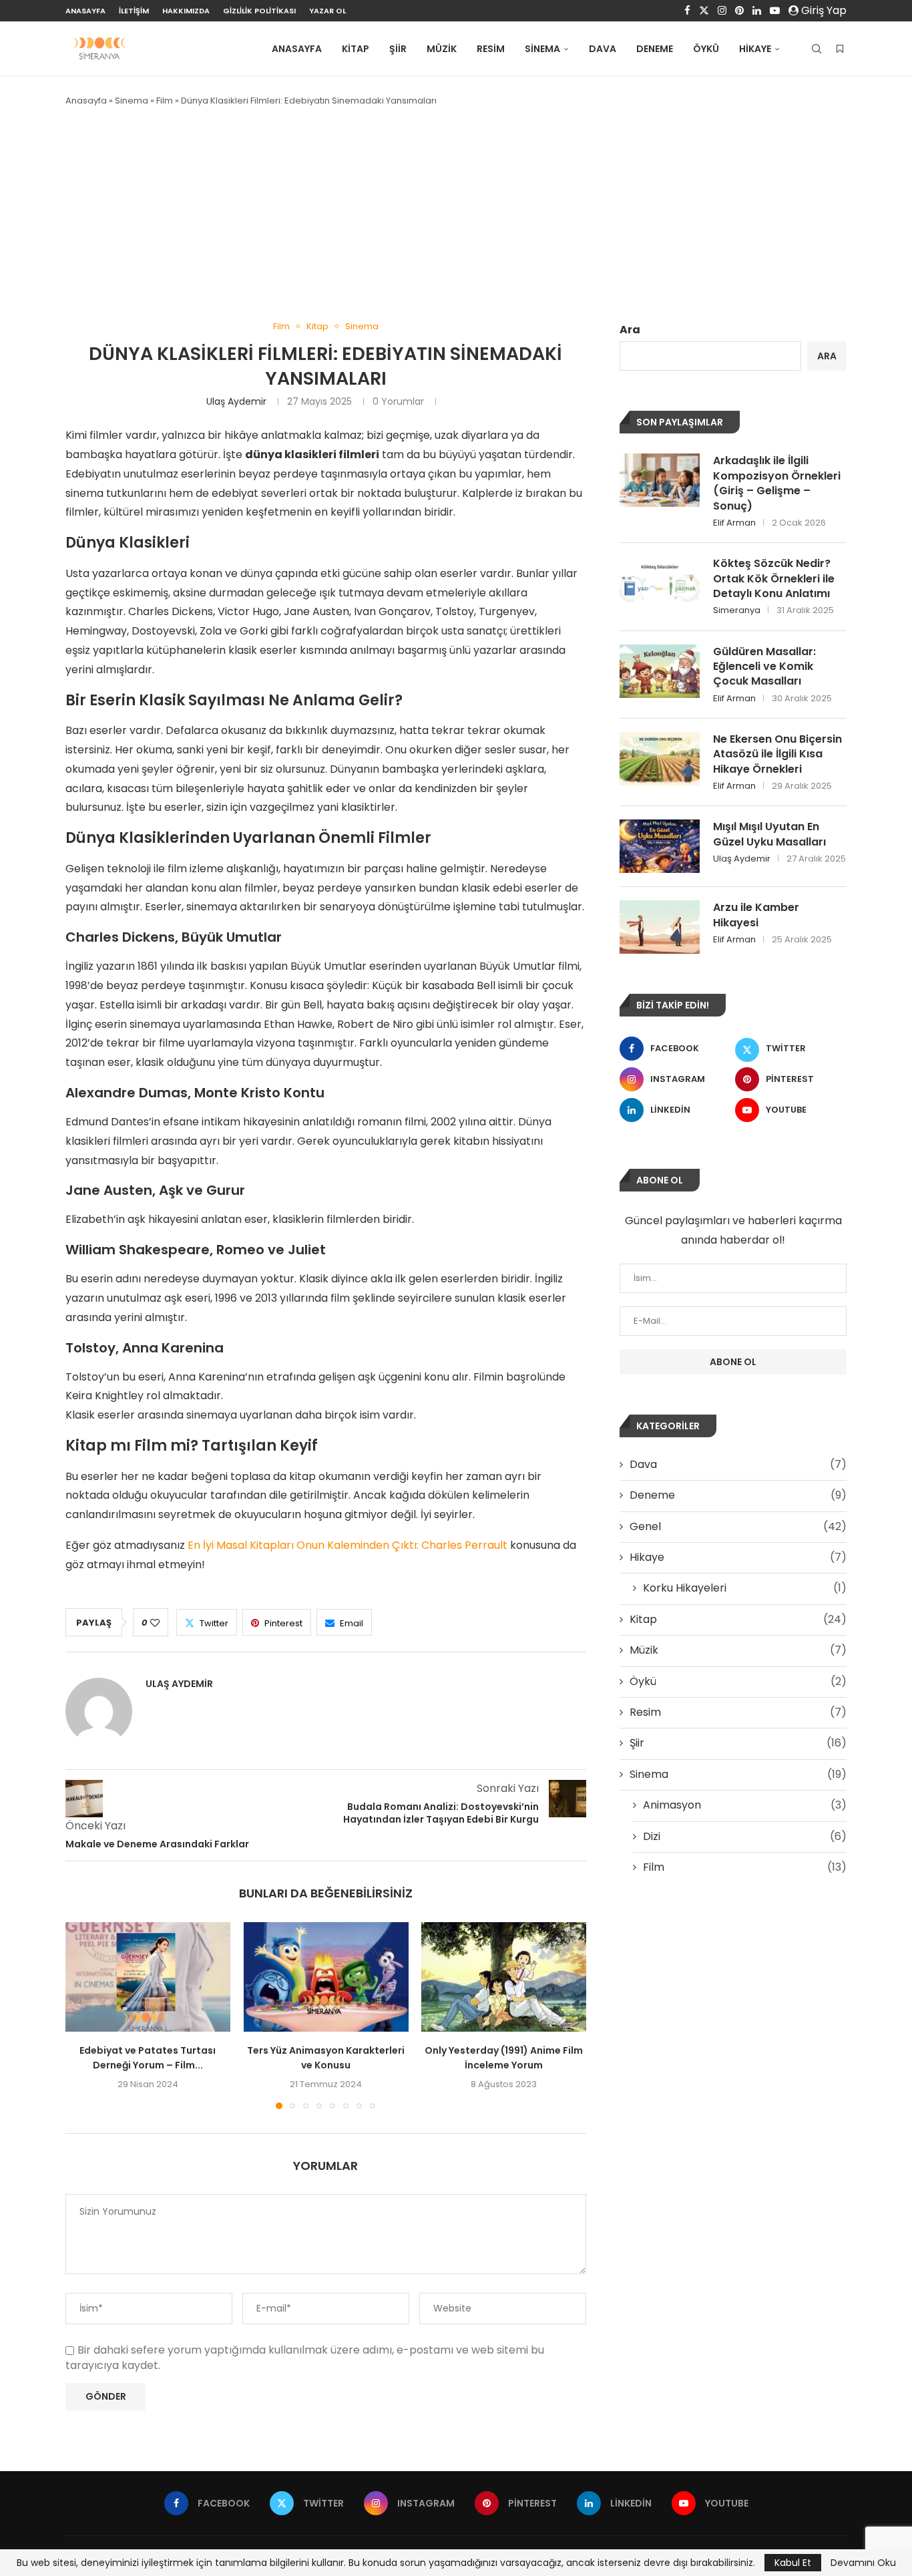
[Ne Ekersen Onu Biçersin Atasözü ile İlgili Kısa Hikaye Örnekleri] (660, 759)
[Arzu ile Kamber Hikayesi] (660, 927)
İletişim (134, 11)
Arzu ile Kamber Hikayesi (756, 915)
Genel (738, 1527)
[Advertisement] (456, 214)
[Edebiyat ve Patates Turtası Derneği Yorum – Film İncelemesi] (148, 1977)
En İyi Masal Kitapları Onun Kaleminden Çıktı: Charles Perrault (348, 1545)
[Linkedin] (757, 11)
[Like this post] (155, 1623)
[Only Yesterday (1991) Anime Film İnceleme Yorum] (504, 1977)
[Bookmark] (840, 49)
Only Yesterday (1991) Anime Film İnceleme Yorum (504, 2058)
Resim (491, 49)
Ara (630, 330)
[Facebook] (687, 11)
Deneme (655, 49)
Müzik (442, 49)
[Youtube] (775, 11)
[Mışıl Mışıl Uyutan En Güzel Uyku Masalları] (660, 846)
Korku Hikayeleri (745, 1588)
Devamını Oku (863, 2563)
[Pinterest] (739, 11)
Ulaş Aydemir (236, 401)
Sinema (542, 49)
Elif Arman (734, 523)
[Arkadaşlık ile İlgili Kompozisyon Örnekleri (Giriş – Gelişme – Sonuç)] (660, 480)
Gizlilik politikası (259, 11)
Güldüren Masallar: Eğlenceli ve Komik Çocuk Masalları (764, 667)
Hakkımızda (186, 11)
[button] (83, 2015)
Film (165, 101)
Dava (603, 49)
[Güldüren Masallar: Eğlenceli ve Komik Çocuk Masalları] (660, 671)
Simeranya (737, 610)
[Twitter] (704, 11)
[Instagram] (722, 11)
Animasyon (745, 1805)
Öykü (706, 49)
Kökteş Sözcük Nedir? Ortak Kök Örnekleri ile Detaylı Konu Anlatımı (774, 579)
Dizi (745, 1837)
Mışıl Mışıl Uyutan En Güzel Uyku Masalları (769, 834)
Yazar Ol (327, 11)
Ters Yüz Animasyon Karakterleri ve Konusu (326, 2058)
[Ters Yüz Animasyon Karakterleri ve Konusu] (326, 1977)
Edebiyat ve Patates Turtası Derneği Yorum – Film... (148, 2058)
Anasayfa (85, 11)
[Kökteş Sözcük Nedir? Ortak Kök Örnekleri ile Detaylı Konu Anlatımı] (660, 583)
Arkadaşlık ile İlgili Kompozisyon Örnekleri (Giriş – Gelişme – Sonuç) (777, 483)
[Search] (817, 49)
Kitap (356, 49)
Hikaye (755, 49)
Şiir (398, 49)
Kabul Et (793, 2563)
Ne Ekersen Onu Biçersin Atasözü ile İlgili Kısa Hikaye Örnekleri (777, 754)
